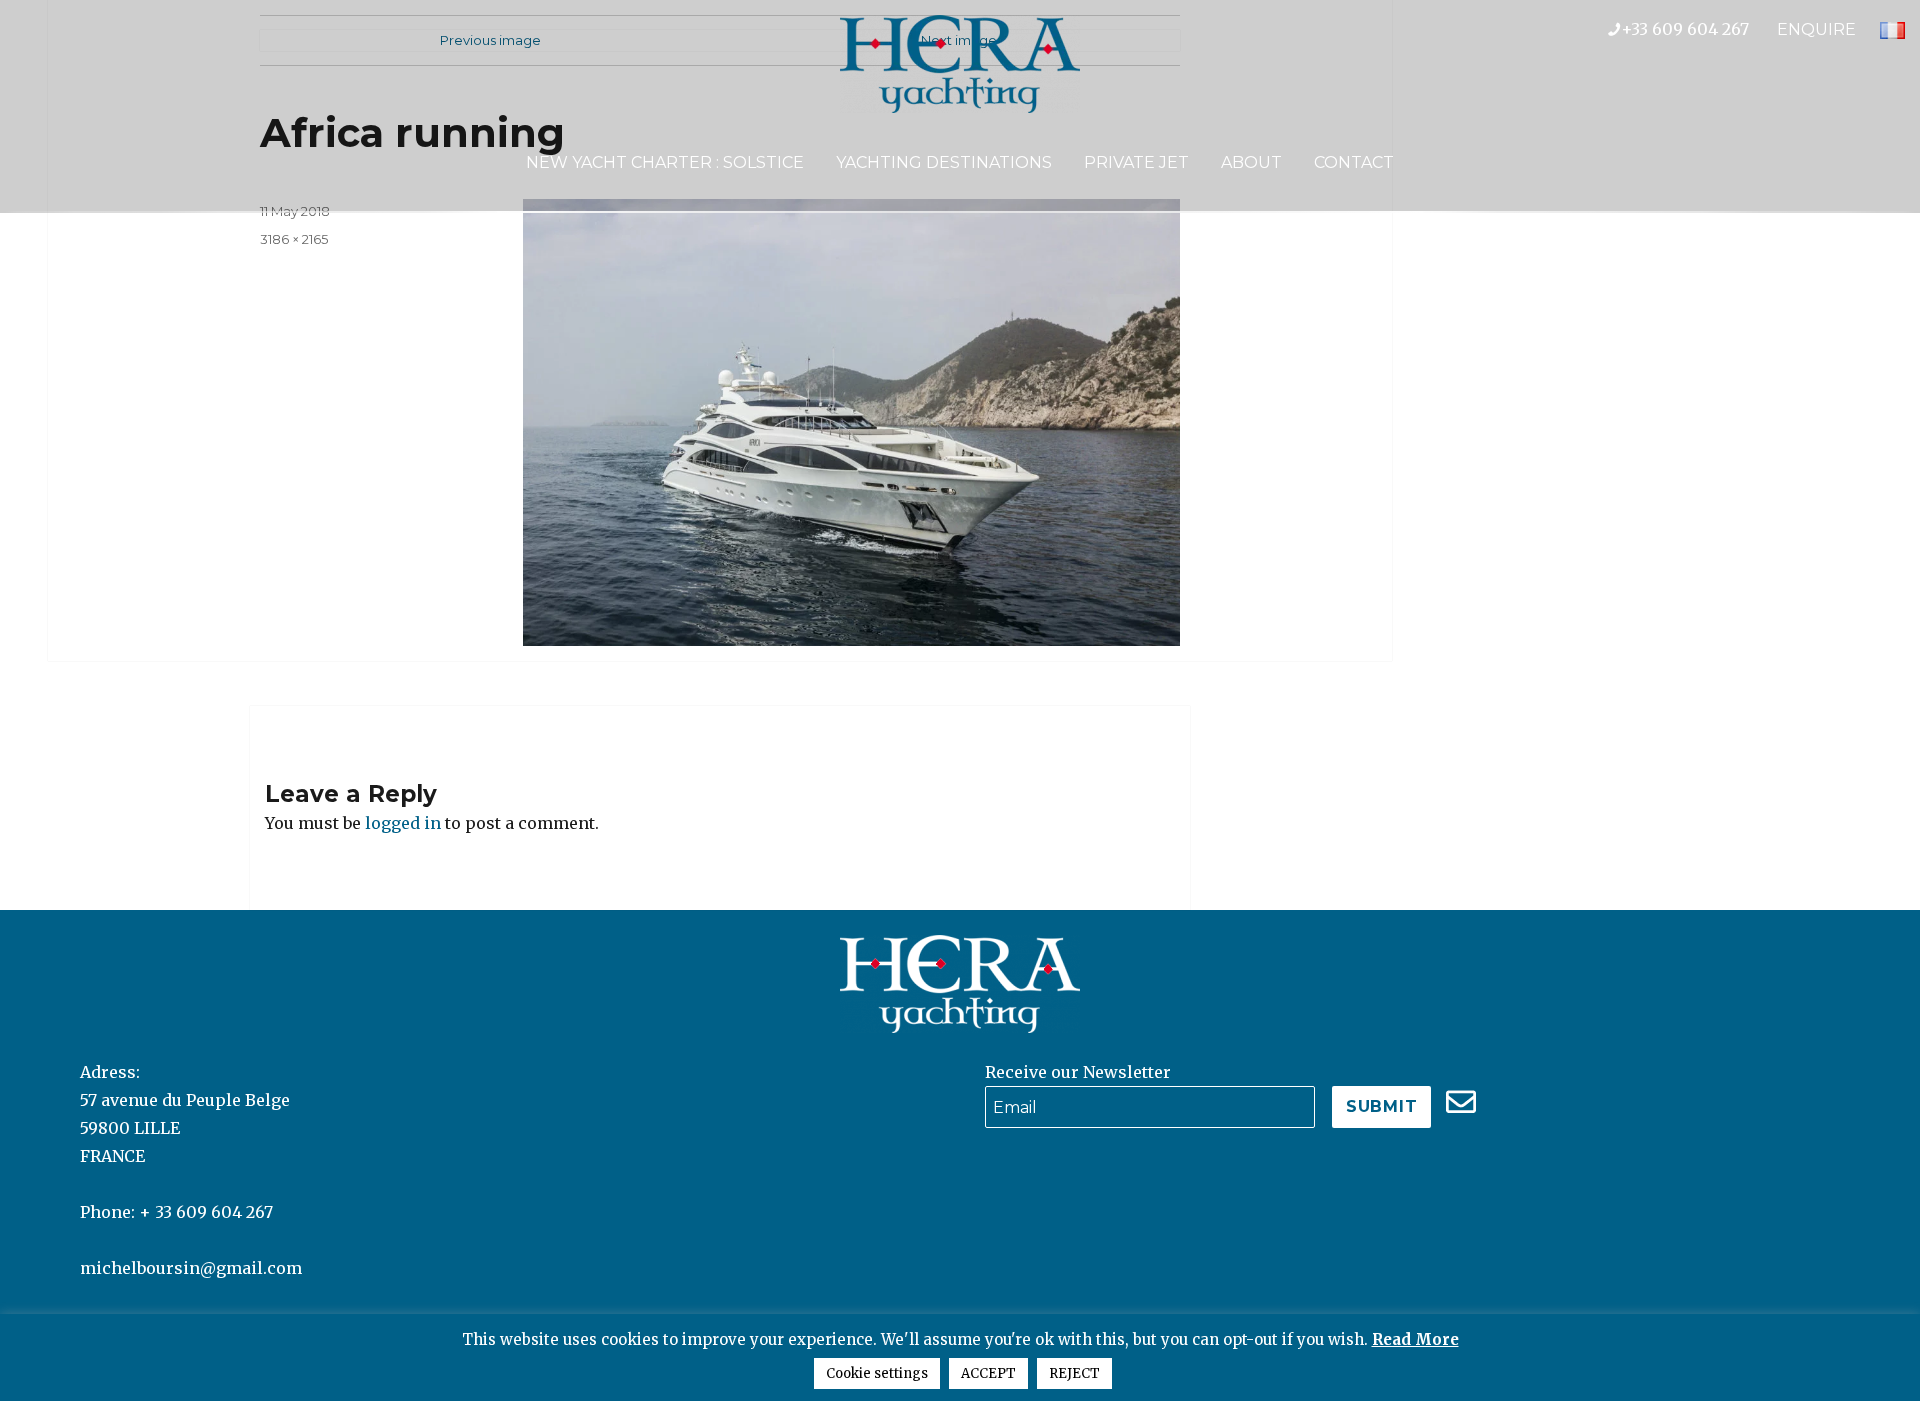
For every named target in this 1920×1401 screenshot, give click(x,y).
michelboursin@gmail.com (191, 1268)
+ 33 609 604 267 (206, 1212)
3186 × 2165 (294, 239)
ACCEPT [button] (988, 1373)
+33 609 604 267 (1699, 29)
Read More (1415, 1339)
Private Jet (1136, 162)
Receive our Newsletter (1078, 1072)
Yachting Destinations (944, 162)
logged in (403, 823)
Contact (1354, 162)
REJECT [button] (1074, 1373)
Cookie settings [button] (877, 1373)
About (1251, 162)
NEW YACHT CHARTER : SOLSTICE (665, 162)
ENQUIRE (1816, 29)
